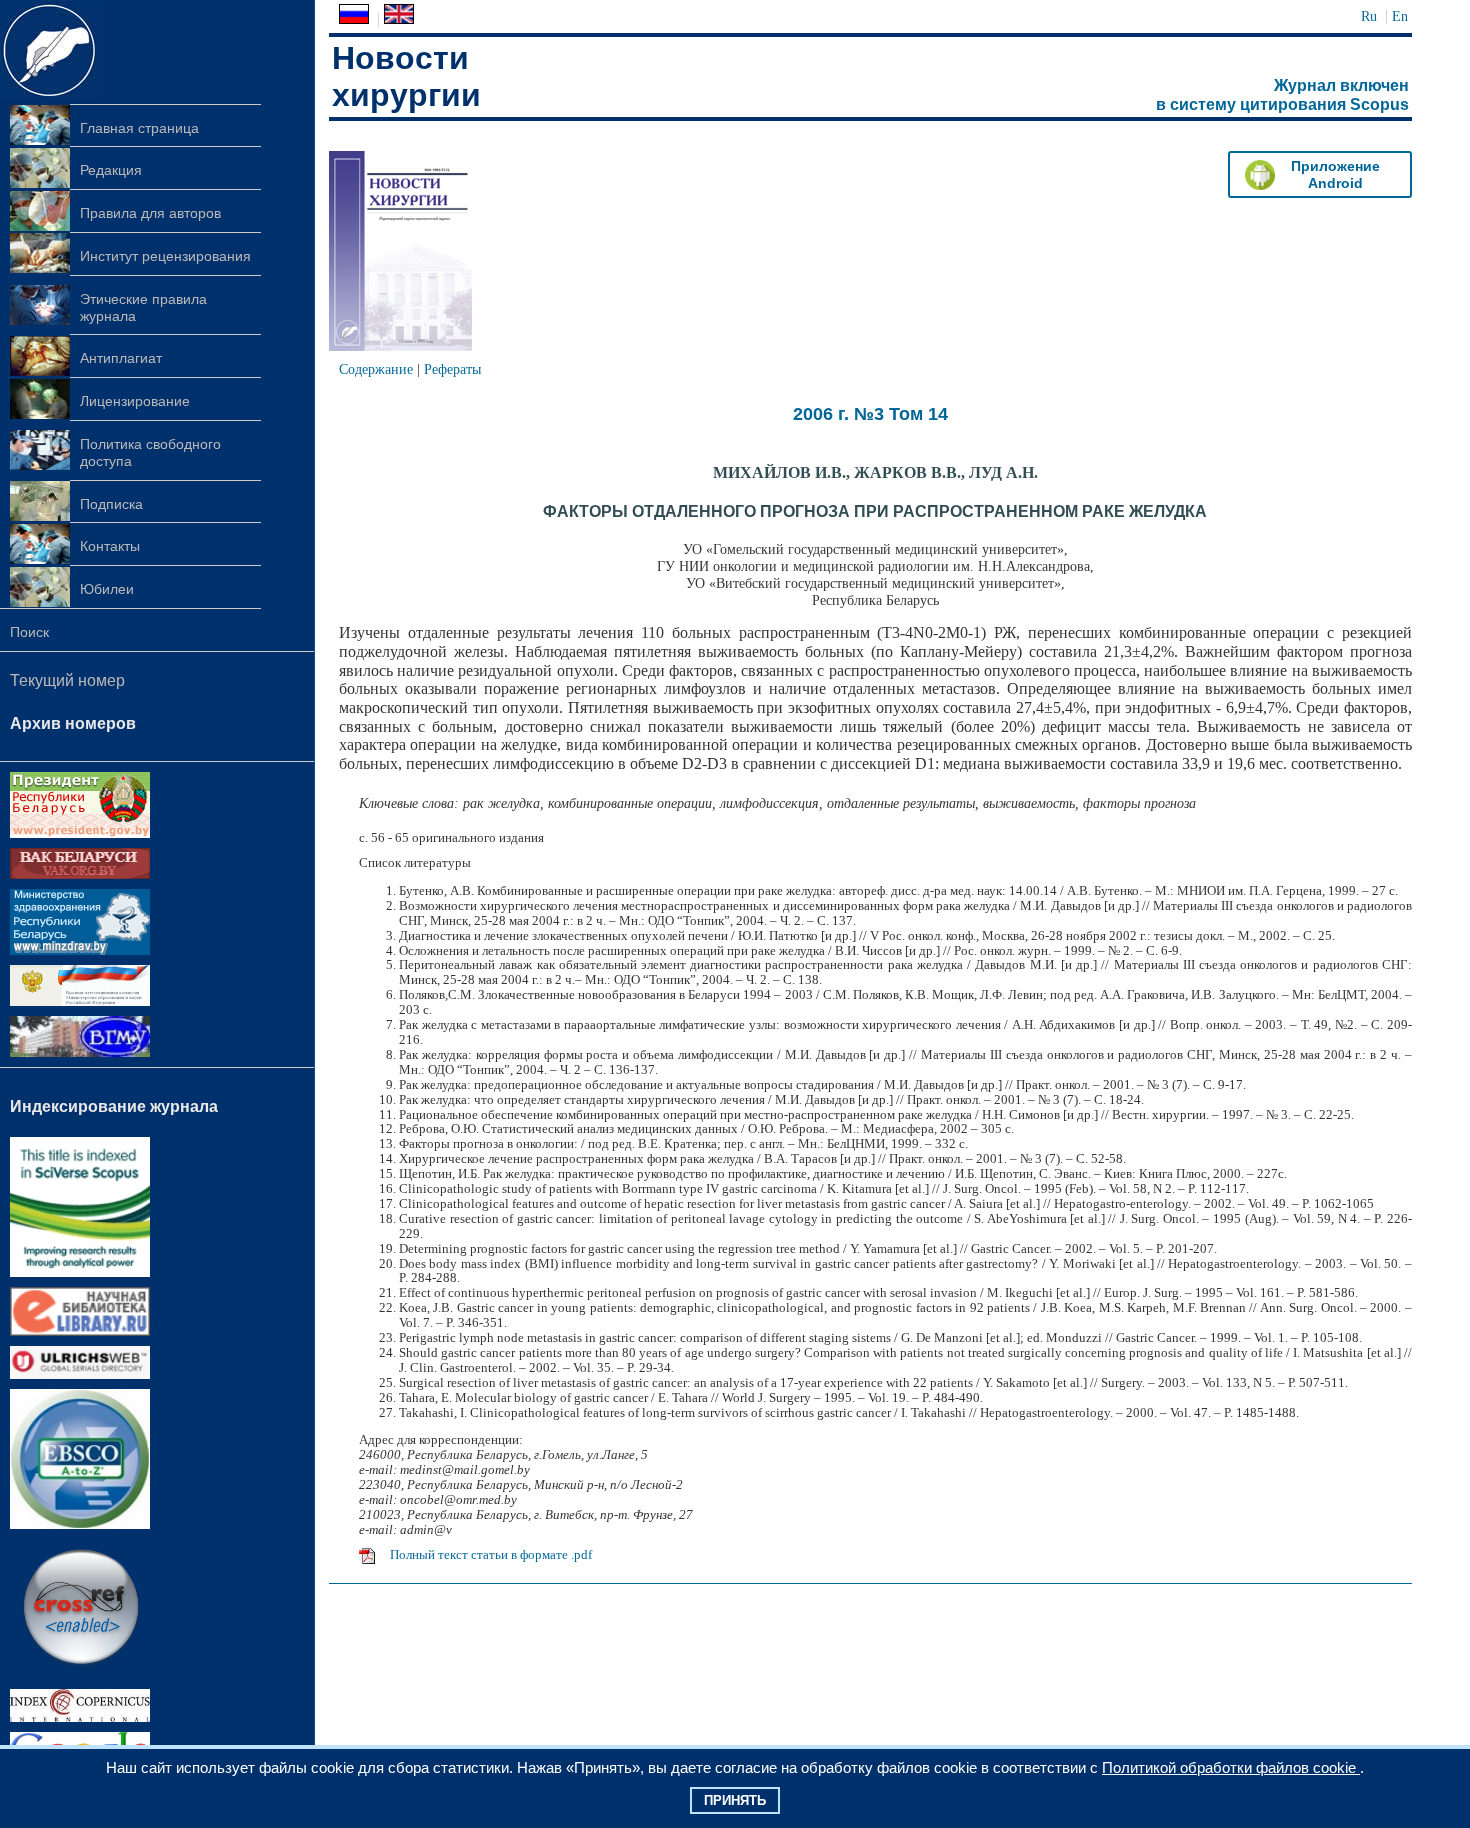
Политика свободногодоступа (150, 452)
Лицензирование (135, 401)
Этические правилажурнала (143, 307)
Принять (735, 1800)
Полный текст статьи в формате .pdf (491, 1555)
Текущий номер (67, 680)
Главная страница (139, 128)
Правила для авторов (150, 213)
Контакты (110, 546)
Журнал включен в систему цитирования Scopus (1282, 95)
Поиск (29, 632)
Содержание (376, 369)
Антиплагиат (121, 358)
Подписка (111, 504)
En (1400, 16)
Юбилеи (107, 589)
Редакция (111, 170)
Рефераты (452, 369)
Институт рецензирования (165, 256)
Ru (1369, 16)
